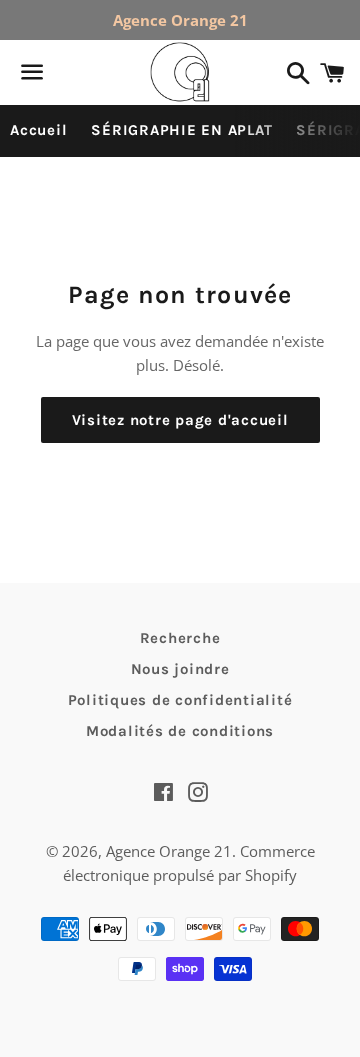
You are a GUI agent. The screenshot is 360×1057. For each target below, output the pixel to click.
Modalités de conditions (180, 731)
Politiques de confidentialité (180, 700)
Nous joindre (180, 669)
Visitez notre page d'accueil (180, 420)
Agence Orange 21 (169, 851)
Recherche (180, 638)
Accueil (38, 130)
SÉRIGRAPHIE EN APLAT (181, 130)
